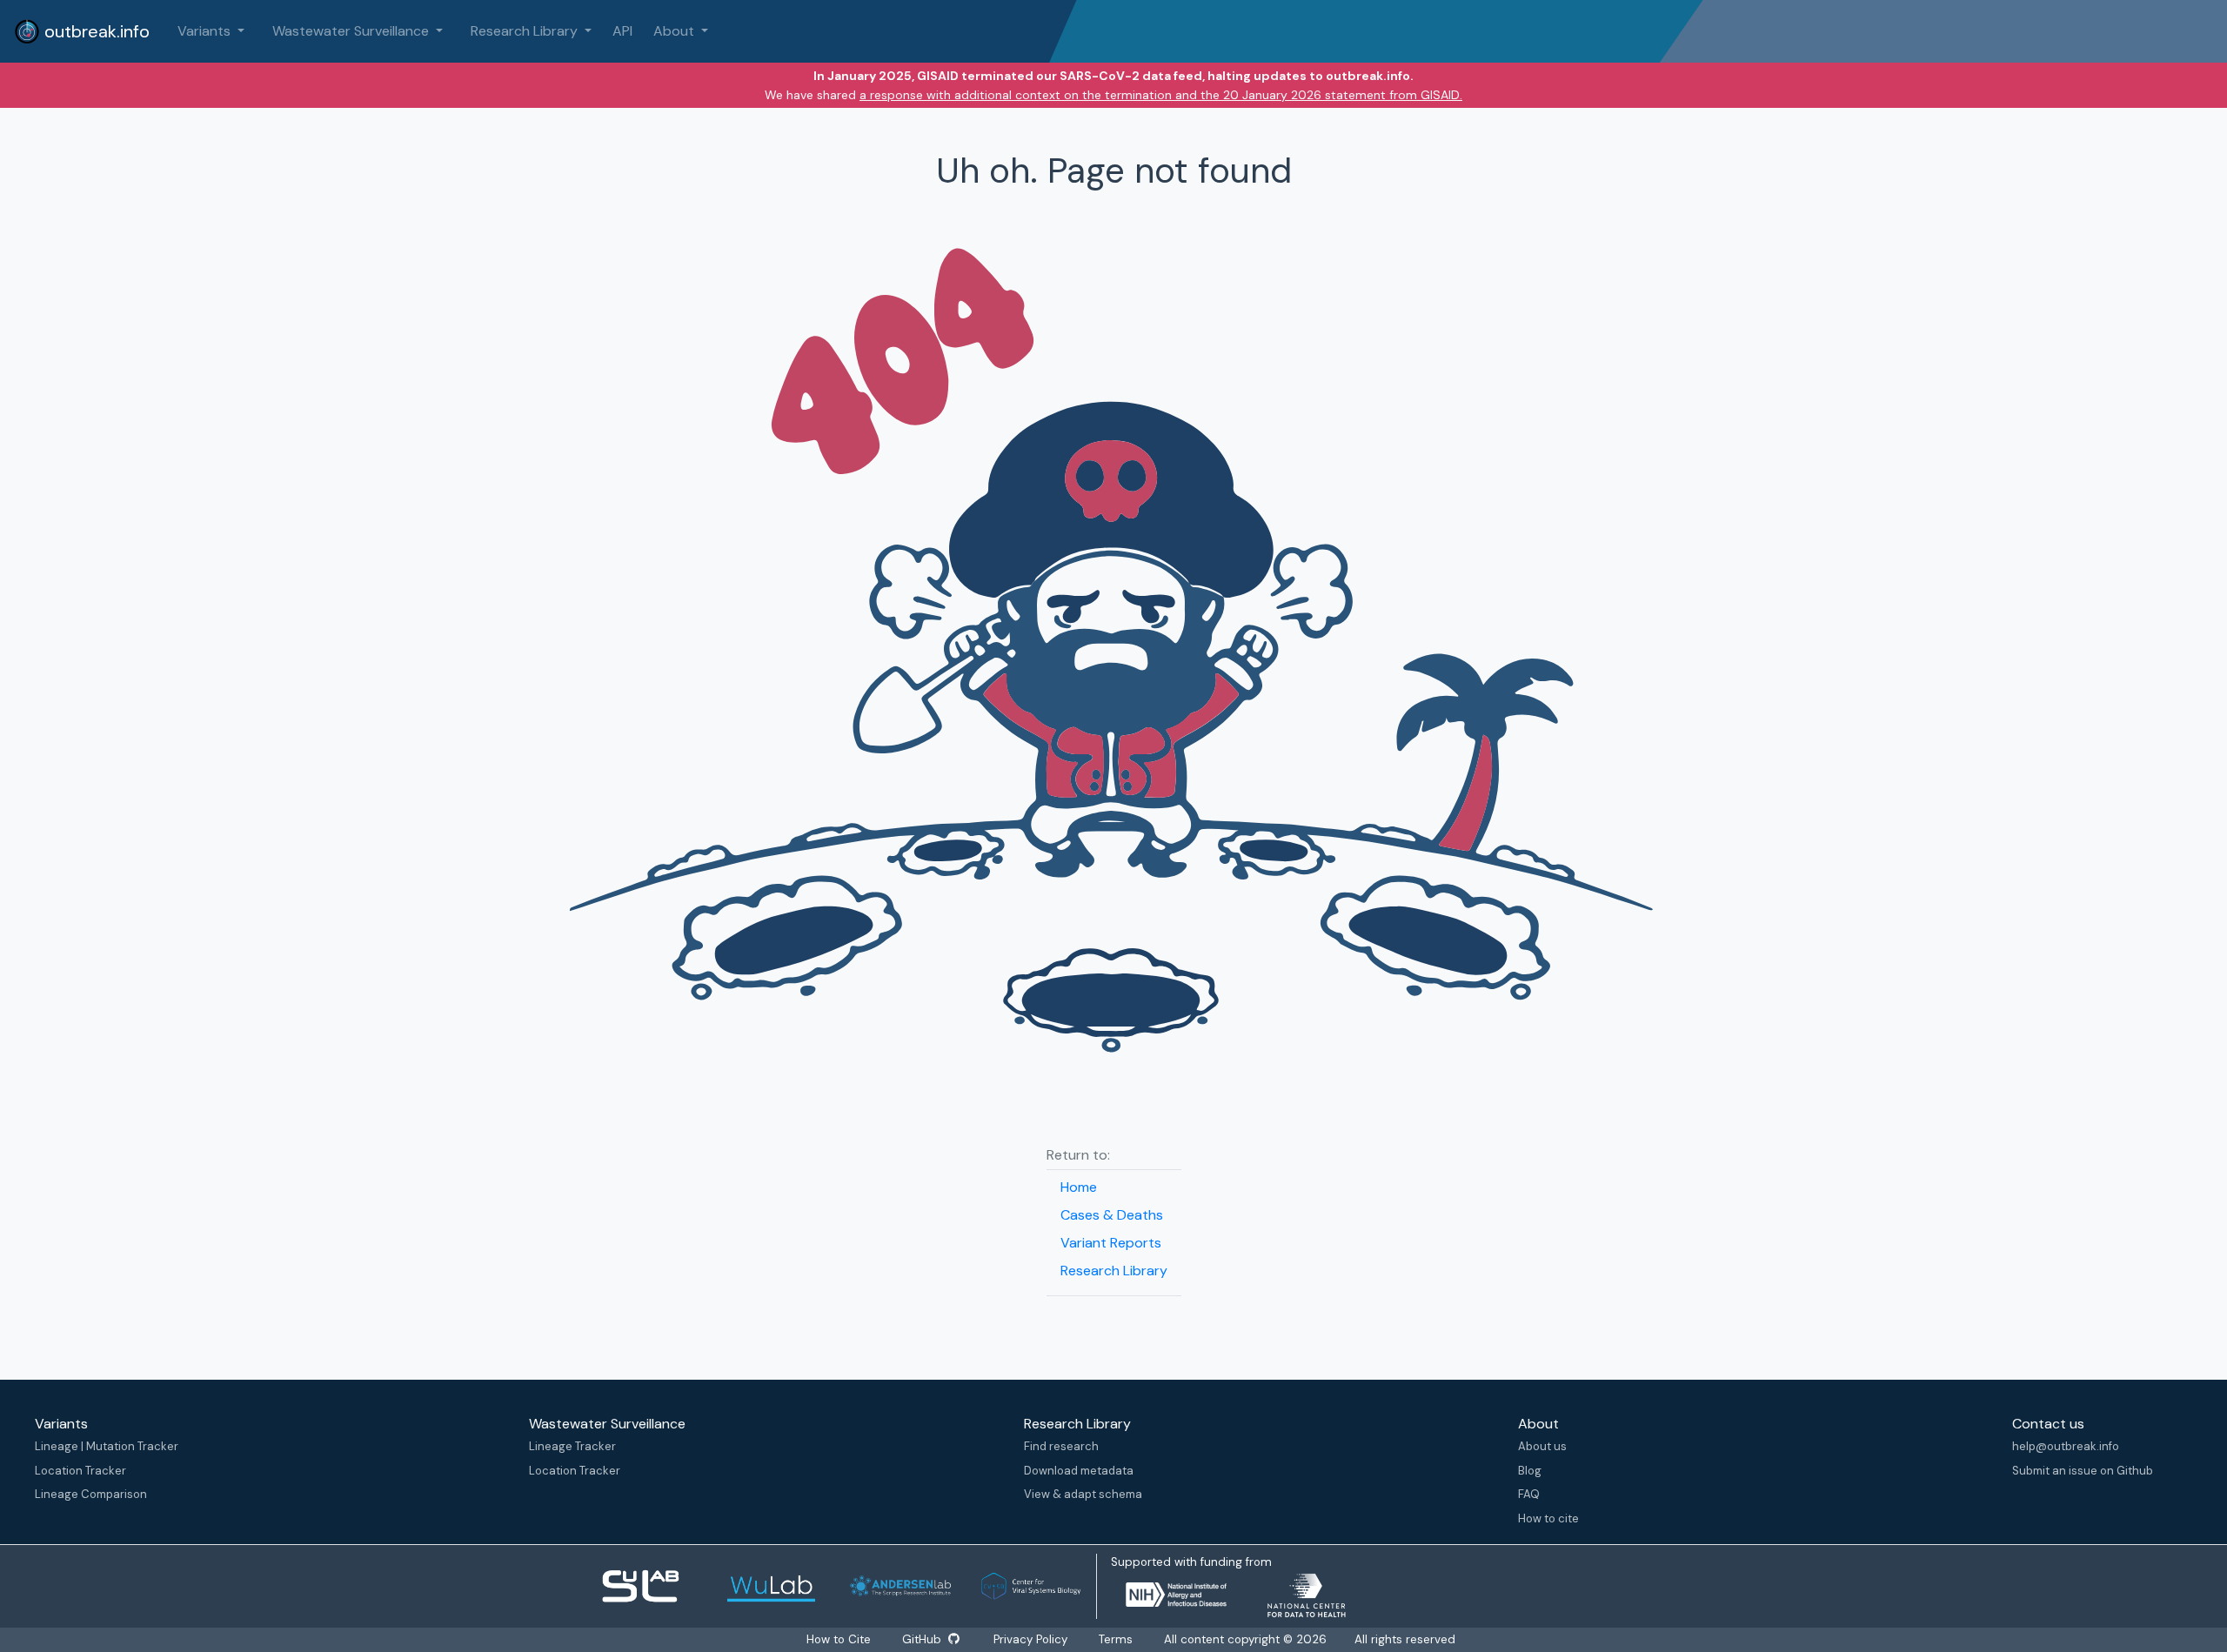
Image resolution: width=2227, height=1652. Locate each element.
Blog (1530, 1471)
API (622, 31)
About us (1542, 1446)
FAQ (1529, 1494)
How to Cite (840, 1639)
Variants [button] (206, 31)
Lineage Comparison (91, 1494)
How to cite (1548, 1518)
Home (1079, 1187)
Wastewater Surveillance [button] (352, 31)
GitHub (923, 1639)
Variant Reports (1111, 1243)
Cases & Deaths (1112, 1215)
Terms (1116, 1639)
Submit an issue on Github (2083, 1471)
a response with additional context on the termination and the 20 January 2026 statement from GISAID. (1161, 95)
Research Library (1114, 1271)
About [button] (675, 31)
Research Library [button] (526, 31)
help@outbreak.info (2066, 1446)
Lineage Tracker (572, 1446)
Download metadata (1079, 1471)
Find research (1061, 1446)
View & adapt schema (1083, 1494)
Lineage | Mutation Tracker (107, 1446)
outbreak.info (95, 31)
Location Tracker (80, 1471)
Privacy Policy (1030, 1639)
